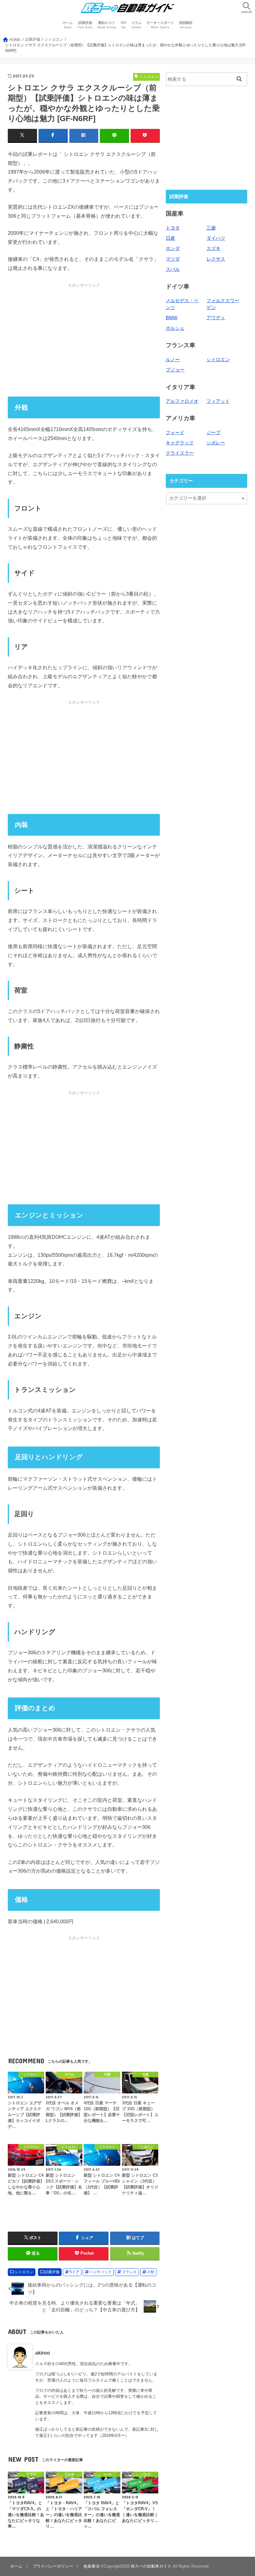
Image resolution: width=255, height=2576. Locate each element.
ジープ (213, 433)
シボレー (216, 443)
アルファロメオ (182, 401)
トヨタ (173, 228)
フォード (175, 433)
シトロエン (24, 2272)
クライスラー (180, 453)
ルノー (173, 360)
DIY (124, 25)
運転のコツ (107, 25)
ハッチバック (100, 2272)
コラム (136, 25)
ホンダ (173, 248)
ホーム (68, 25)
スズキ (213, 248)
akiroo (43, 2353)
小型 (151, 2272)
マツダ (173, 259)
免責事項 (91, 2566)
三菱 (211, 228)
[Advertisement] (84, 340)
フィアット (218, 401)
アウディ (216, 318)
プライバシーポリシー (53, 2566)
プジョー (175, 370)
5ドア (74, 2272)
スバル (173, 269)
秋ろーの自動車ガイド (151, 2566)
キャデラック (180, 443)
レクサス (216, 259)
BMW (172, 318)
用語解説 (186, 25)
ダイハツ (216, 238)
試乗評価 (85, 25)
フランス (129, 2272)
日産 (170, 238)
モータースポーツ (160, 25)
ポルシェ (175, 328)
